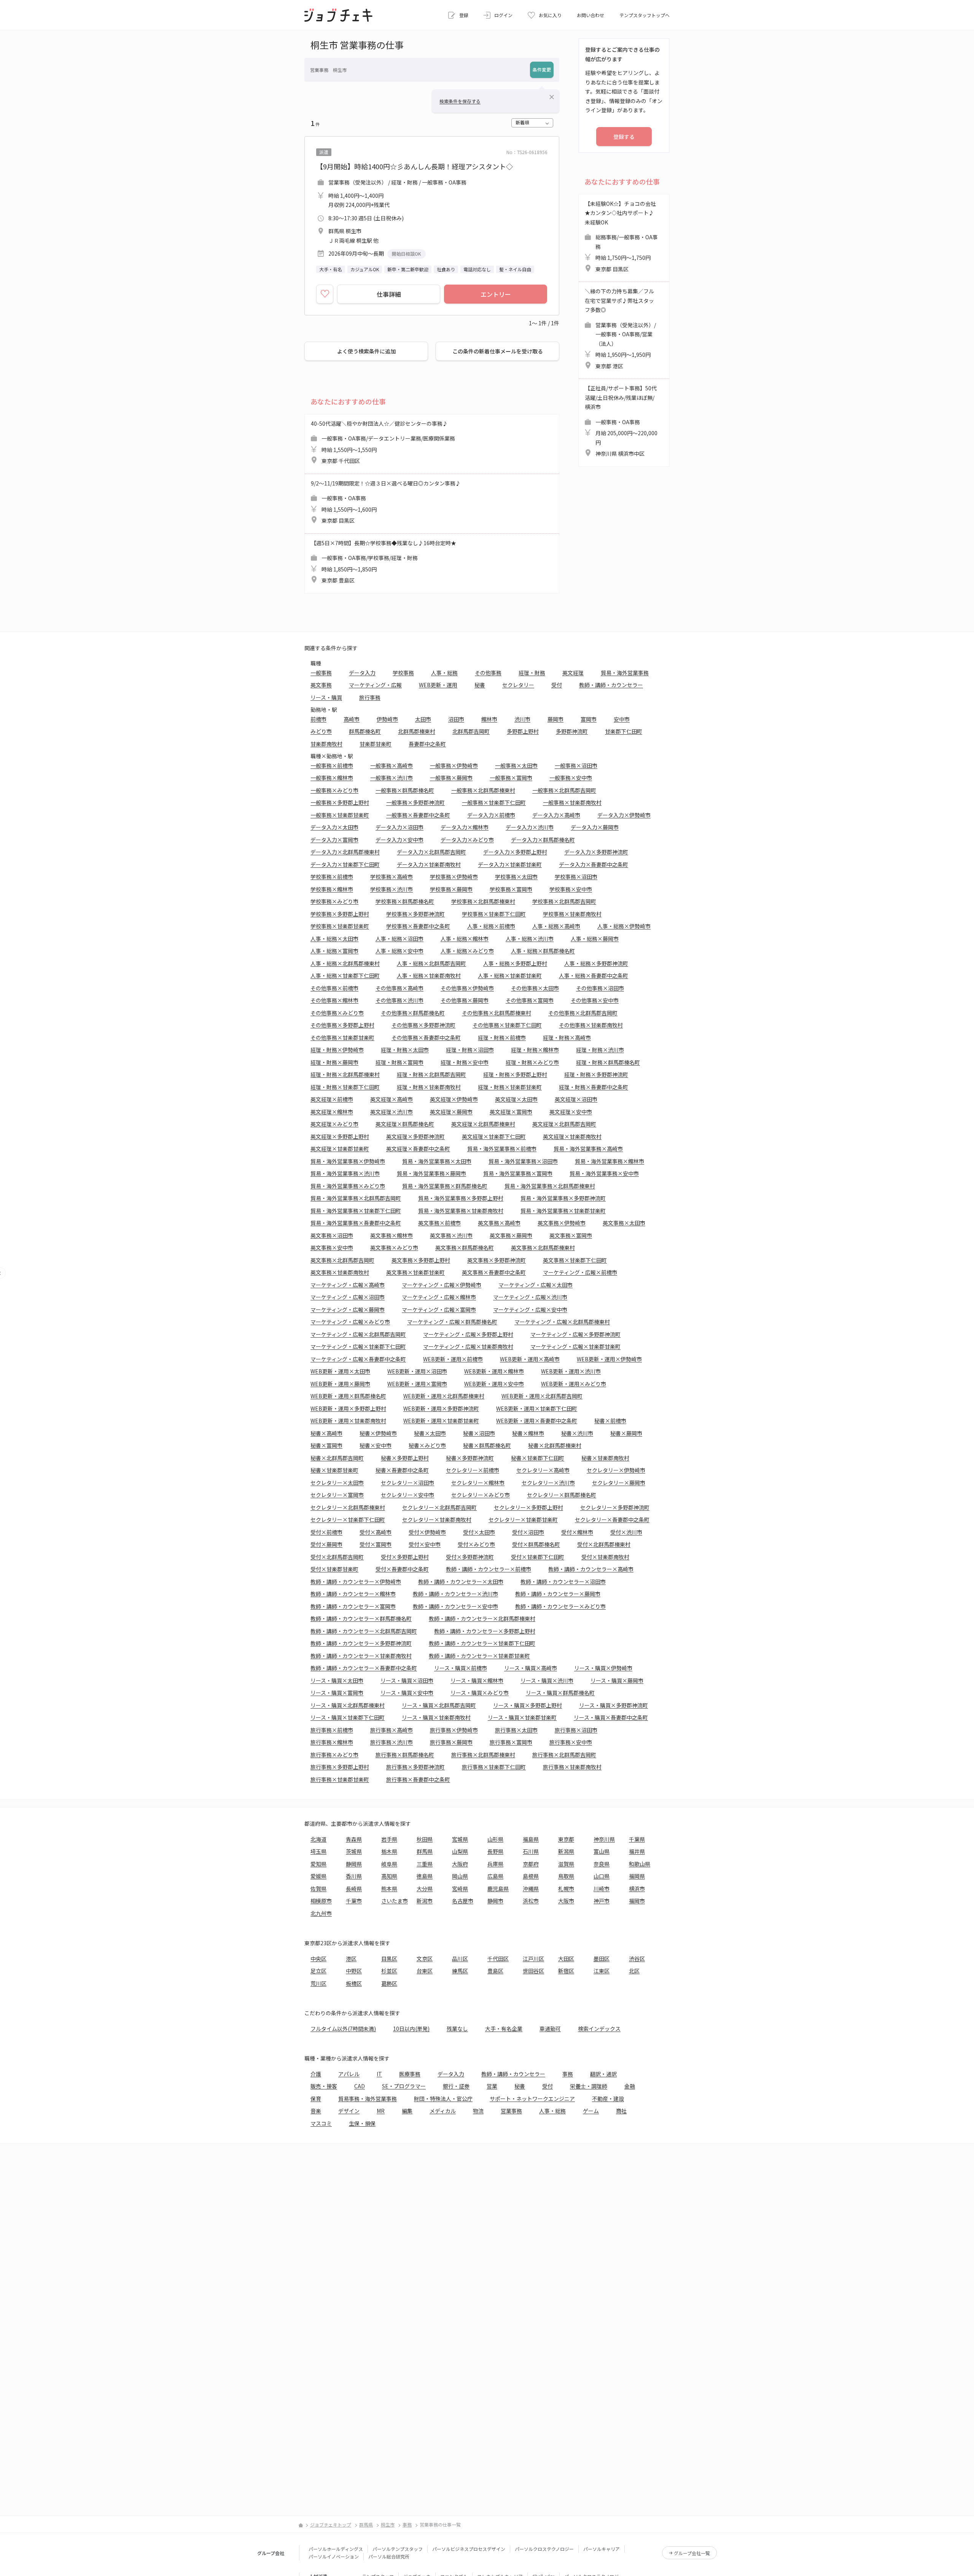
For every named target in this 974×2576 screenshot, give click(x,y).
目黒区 (389, 1959)
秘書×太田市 (430, 1433)
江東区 (602, 1971)
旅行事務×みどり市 (334, 1755)
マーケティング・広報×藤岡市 (348, 1309)
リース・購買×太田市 (337, 1680)
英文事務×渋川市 (451, 1235)
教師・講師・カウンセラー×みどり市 (560, 1606)
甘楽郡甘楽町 (376, 744)
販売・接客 (324, 2086)
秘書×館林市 (528, 1433)
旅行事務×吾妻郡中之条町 (418, 1779)
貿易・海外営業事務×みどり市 (348, 1186)
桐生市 (388, 2524)
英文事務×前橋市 (439, 1223)
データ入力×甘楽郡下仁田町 (345, 864)
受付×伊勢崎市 (427, 1532)
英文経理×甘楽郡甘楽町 (340, 1149)
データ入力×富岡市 (334, 840)
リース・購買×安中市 (407, 1693)
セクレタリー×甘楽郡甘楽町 (523, 1520)
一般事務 (321, 673)
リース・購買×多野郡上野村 (528, 1705)
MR (381, 2111)
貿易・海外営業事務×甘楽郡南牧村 (461, 1211)
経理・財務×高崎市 (567, 1037)
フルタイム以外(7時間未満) (343, 2029)
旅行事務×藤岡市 (451, 1742)
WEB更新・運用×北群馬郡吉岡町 (542, 1396)
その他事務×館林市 (334, 1000)
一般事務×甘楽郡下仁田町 (494, 802)
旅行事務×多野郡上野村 (340, 1767)
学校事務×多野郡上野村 (340, 914)
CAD (360, 2086)
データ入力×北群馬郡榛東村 (345, 852)
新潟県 (566, 1851)
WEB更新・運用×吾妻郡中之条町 (537, 1421)
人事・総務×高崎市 (556, 926)
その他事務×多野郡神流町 (423, 1025)
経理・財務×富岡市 (399, 1062)
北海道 (318, 1839)
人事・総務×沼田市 (399, 939)
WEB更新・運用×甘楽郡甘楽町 (441, 1421)
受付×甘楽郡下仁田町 (538, 1557)
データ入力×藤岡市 (595, 827)
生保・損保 (362, 2123)
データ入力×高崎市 (556, 815)
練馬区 (460, 1971)
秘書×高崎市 (326, 1433)
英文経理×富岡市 (511, 1112)
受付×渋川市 (626, 1532)
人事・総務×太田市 (334, 939)
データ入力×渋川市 (530, 827)
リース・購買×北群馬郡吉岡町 (439, 1705)
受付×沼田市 (528, 1532)
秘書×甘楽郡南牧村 (605, 1458)
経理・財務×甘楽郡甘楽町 (510, 1087)
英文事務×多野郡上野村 (421, 1260)
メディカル (443, 2111)
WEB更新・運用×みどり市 (574, 1384)
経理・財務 (532, 673)
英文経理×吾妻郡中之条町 (418, 1149)
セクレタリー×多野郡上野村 (528, 1507)
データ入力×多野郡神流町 (596, 852)
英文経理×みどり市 (334, 1124)
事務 (568, 2074)
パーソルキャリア (602, 2549)
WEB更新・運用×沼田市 (417, 1371)
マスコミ (321, 2123)
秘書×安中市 (376, 1445)
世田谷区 (533, 1971)
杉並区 (389, 1971)
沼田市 (456, 719)
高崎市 (352, 719)
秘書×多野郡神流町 (470, 1458)
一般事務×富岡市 (511, 778)
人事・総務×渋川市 (530, 939)
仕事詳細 (389, 294)
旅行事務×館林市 (332, 1742)
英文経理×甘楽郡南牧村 (572, 1136)
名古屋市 (463, 1901)
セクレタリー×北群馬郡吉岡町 (439, 1507)
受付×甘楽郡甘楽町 (334, 1569)
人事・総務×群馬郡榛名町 (543, 951)
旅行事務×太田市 (516, 1730)
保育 (316, 2099)
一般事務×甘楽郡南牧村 (572, 802)
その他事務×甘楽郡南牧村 (591, 1025)
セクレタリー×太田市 (337, 1483)
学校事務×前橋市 (332, 877)
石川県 (531, 1851)
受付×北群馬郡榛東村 (604, 1544)
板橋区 (354, 1983)
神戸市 (602, 1901)
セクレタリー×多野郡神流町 (615, 1507)
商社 (621, 2111)
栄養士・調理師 (589, 2086)
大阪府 (460, 1864)
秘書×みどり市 (427, 1445)
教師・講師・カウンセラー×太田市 (461, 1582)
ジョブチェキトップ (331, 2524)
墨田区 (602, 1959)
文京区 (425, 1959)
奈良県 (602, 1864)
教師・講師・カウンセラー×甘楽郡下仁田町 (482, 1643)
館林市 (489, 719)
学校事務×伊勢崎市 (454, 877)
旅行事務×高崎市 (392, 1730)
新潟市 (425, 1901)
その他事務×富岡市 (530, 1000)
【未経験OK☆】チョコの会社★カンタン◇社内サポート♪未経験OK (621, 236)
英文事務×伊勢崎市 (562, 1223)
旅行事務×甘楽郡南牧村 (572, 1767)
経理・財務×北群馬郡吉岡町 (431, 1074)
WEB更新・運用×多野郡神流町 (441, 1408)
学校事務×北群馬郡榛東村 (483, 901)
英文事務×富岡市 (571, 1235)
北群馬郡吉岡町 (471, 731)
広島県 (495, 1876)
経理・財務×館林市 (535, 1050)
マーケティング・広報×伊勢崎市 (442, 1285)
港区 (351, 1959)
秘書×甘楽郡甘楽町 (334, 1470)
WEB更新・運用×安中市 (494, 1384)
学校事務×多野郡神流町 (415, 914)
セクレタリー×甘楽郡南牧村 (437, 1520)
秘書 (480, 685)
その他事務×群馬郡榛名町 (413, 1013)
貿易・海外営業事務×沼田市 (523, 1161)
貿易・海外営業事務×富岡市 (518, 1173)
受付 (557, 685)
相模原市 (321, 1901)
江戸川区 (533, 1959)
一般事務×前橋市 (332, 765)
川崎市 (602, 1889)
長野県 (495, 1851)
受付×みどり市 (476, 1544)
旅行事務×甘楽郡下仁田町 (494, 1767)
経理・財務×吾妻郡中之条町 (594, 1087)
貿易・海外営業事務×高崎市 (588, 1149)
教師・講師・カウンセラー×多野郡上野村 (485, 1631)
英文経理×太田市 (516, 1099)
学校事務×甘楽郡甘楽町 (340, 926)
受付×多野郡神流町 (470, 1557)
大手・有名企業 (504, 2029)
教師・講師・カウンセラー (611, 685)
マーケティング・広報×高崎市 (348, 1285)
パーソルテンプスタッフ (398, 2549)
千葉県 (637, 1839)
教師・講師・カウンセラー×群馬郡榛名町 (361, 1618)
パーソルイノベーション (334, 2556)
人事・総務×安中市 (399, 951)
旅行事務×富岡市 (511, 1742)
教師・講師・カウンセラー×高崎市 (591, 1569)
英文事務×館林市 (392, 1235)
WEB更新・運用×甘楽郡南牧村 (348, 1421)
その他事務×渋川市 (399, 1000)
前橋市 (318, 719)
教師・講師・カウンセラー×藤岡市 (558, 1594)
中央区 (318, 1959)
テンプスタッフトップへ (645, 15)
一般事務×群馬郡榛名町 (405, 790)
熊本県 (389, 1889)
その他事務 (488, 673)
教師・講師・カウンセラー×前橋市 (489, 1569)
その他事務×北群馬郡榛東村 (497, 1013)
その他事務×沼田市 (600, 988)
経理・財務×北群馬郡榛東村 (345, 1074)
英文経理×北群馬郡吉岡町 (564, 1124)
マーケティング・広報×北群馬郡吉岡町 (358, 1334)
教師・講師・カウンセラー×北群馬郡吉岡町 (364, 1631)
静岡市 (495, 1901)
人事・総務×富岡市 (334, 951)
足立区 (318, 1971)
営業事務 (511, 2111)
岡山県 (460, 1876)
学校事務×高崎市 (392, 877)
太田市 (423, 719)
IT (379, 2074)
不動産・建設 (608, 2099)
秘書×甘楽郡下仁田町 (538, 1458)
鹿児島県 (498, 1889)
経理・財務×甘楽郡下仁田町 (345, 1087)
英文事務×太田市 (624, 1223)
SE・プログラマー (404, 2086)
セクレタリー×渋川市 (548, 1483)
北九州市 (321, 1913)
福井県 (637, 1851)
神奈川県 (604, 1839)
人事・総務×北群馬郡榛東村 (345, 963)
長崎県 (354, 1889)
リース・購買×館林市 (477, 1680)
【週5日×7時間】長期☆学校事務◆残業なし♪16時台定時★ (384, 562)
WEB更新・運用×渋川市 (571, 1371)
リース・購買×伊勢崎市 (603, 1668)
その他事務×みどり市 (337, 1013)
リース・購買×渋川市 (547, 1680)
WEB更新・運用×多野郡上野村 (348, 1408)
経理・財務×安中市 (465, 1062)
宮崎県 (460, 1889)
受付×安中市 (425, 1544)
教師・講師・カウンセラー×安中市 (455, 1606)
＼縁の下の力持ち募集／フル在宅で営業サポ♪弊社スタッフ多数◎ (620, 329)
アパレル (349, 2074)
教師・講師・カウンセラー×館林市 (353, 1594)
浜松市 (531, 1901)
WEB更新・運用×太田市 (340, 1371)
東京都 (566, 1839)
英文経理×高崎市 (392, 1099)
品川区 (460, 1959)
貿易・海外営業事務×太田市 (437, 1161)
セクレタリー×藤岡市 (619, 1483)
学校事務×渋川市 (392, 889)
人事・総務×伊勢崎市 (624, 926)
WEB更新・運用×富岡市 (417, 1384)
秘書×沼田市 (479, 1433)
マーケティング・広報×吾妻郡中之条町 (358, 1359)
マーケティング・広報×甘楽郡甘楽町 (575, 1346)
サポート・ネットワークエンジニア (532, 2099)
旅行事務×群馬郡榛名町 (405, 1755)
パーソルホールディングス (336, 2549)
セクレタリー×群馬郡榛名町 (562, 1495)
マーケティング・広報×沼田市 (348, 1297)
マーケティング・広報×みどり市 (350, 1322)
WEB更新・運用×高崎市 (530, 1359)
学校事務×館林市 (332, 889)
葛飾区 (389, 1983)
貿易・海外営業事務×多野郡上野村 (461, 1198)
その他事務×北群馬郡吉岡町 (583, 1013)
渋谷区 (637, 1959)
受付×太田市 (479, 1532)
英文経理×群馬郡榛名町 (405, 1124)
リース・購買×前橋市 (461, 1668)
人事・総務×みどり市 (467, 951)
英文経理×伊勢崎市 (454, 1099)
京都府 (531, 1864)
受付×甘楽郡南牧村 (605, 1557)
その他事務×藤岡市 (465, 1000)
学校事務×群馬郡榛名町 (405, 901)
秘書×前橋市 (610, 1421)
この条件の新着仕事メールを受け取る (498, 351)
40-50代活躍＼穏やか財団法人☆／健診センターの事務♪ (383, 442)
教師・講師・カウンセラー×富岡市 (353, 1606)
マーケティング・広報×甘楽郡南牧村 (468, 1346)
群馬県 (425, 1851)
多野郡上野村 (523, 731)
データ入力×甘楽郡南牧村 (429, 864)
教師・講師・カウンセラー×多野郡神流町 (361, 1643)
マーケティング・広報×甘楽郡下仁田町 (358, 1346)
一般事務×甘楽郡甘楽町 (340, 815)
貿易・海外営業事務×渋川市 (345, 1173)
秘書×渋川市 (577, 1433)
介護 (316, 2074)
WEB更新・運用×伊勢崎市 (609, 1359)
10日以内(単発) (411, 2029)
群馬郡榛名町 (365, 731)
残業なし (457, 2029)
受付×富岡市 (376, 1544)
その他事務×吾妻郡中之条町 (426, 1037)
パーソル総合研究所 (389, 2556)
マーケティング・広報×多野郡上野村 (468, 1334)
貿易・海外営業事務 (625, 673)
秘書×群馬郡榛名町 (487, 1445)
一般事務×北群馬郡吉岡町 (564, 790)
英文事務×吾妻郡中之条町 (494, 1272)
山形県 (495, 1839)
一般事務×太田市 (516, 765)
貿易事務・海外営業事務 (368, 2099)
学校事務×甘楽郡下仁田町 (494, 914)
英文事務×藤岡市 (511, 1235)
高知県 (389, 1876)
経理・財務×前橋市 (502, 1037)
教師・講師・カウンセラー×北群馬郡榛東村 (482, 1618)
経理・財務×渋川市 (600, 1050)
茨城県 (354, 1851)
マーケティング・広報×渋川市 (530, 1297)
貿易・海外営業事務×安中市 (604, 1173)
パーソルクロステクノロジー (544, 2549)
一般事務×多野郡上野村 (340, 802)
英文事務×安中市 (332, 1247)
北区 (634, 1971)
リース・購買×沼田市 (407, 1680)
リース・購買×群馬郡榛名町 (560, 1693)
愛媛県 (318, 1876)
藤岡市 (555, 719)
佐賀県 (318, 1889)
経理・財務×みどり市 (532, 1062)
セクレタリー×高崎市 (543, 1470)
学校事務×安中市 (571, 889)
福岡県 (637, 1876)
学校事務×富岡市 (511, 889)
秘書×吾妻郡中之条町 (402, 1470)
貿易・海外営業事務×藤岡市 (431, 1173)
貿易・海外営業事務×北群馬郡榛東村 (550, 1186)
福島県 (531, 1839)
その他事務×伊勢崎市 (467, 988)
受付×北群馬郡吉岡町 (337, 1557)
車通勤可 (550, 2029)
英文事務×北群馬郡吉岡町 (342, 1260)
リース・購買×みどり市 (480, 1693)
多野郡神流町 (572, 731)
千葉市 (354, 1901)
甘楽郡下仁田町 (624, 731)
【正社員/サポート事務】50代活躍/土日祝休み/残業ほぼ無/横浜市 (621, 421)
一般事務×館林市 (332, 778)
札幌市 (566, 1889)
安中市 (622, 719)
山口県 (602, 1876)
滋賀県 (566, 1864)
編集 (407, 2111)
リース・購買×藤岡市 (617, 1680)
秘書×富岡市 (326, 1445)
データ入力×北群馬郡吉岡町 (431, 852)
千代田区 (498, 1959)
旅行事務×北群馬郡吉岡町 (564, 1755)
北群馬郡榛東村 (417, 731)
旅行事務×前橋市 (332, 1730)
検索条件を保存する (460, 101)
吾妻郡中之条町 (427, 744)
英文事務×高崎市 (499, 1223)
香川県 (354, 1876)
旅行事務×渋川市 (392, 1742)
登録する (624, 137)
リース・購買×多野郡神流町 (614, 1705)
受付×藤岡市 (326, 1544)
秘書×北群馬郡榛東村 (555, 1445)
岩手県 (389, 1839)
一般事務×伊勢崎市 (454, 765)
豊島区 (495, 1971)
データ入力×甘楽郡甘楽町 (510, 864)
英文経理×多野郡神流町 (415, 1136)
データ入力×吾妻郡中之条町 (594, 864)
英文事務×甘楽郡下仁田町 (575, 1260)
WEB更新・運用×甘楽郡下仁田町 (537, 1408)
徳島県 (425, 1876)
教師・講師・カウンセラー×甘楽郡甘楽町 (479, 1656)
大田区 (566, 1959)
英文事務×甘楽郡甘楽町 (415, 1272)
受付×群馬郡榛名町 (536, 1544)
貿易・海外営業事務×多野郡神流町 (563, 1198)
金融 (630, 2086)
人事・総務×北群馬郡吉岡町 (431, 963)
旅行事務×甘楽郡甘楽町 (340, 1779)
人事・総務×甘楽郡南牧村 (429, 975)
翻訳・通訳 (603, 2074)
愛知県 (318, 1864)
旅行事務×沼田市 (576, 1730)
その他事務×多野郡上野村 (342, 1025)
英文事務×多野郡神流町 (497, 1260)
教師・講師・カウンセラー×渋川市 (455, 1594)
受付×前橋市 (326, 1532)
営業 (492, 2086)
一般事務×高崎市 (392, 765)
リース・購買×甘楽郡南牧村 (436, 1717)
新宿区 (566, 1971)
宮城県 (460, 1839)
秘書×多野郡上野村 (405, 1458)
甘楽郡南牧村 (326, 744)
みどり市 (321, 731)
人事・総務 (444, 673)
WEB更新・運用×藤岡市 (340, 1384)
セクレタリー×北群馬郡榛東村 (348, 1507)
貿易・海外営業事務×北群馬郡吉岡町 (356, 1198)
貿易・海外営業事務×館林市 (610, 1161)
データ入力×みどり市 (467, 840)
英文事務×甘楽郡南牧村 (340, 1272)
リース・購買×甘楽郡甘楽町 (522, 1717)
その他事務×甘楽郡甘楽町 (342, 1037)
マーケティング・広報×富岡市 (439, 1309)
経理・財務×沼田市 (470, 1050)
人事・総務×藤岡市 (595, 939)
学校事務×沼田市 (576, 877)
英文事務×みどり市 (394, 1247)
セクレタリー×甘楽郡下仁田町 (348, 1520)
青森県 (354, 1839)
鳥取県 (566, 1876)
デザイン (349, 2111)
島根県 (531, 1876)
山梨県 (460, 1851)
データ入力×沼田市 (399, 827)
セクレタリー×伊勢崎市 (616, 1470)
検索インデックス (599, 2029)
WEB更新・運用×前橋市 (453, 1359)
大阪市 (566, 1901)
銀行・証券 (456, 2086)
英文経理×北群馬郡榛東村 (483, 1124)
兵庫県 (495, 1864)
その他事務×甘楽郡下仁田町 (507, 1025)
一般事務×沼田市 (576, 765)
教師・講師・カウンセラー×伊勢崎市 (356, 1582)
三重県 (425, 1864)
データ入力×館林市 (465, 827)
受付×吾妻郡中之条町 (402, 1569)
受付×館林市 (577, 1532)
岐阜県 (389, 1864)
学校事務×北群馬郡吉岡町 (564, 901)
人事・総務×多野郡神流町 (596, 963)
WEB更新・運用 (438, 685)
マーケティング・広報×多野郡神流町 (575, 1334)
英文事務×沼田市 (332, 1235)
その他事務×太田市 (535, 988)
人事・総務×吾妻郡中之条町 (594, 975)
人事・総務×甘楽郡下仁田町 (345, 975)
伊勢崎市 (387, 719)
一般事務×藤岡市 (451, 778)
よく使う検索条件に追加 (366, 351)
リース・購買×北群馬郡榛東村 (348, 1705)
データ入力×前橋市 (491, 815)
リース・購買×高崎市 (531, 1668)
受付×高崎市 (376, 1532)
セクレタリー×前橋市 (473, 1470)
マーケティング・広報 (375, 685)
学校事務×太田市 (516, 877)
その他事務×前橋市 (334, 988)
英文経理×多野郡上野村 (340, 1136)
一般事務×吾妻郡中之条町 (418, 815)
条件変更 (542, 69)
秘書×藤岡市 (626, 1433)
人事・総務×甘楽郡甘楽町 (510, 975)
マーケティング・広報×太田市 (536, 1285)
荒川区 (318, 1983)
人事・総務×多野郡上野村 (515, 963)
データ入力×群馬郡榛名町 (543, 840)
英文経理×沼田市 (576, 1099)
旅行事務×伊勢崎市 (454, 1730)
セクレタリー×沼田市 (407, 1483)
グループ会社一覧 (692, 2553)
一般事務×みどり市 (334, 790)
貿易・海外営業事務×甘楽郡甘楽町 (563, 1211)
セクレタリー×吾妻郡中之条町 (612, 1520)
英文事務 (321, 685)
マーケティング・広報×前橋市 (580, 1272)
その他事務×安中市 (595, 1000)
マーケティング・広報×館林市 (439, 1297)
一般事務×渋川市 (392, 778)
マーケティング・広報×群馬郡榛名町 (452, 1322)
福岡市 (637, 1901)
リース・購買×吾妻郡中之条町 (611, 1717)
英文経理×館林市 (332, 1112)
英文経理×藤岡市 (451, 1112)
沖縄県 (531, 1889)
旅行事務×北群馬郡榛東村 (483, 1755)
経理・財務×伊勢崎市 (337, 1050)
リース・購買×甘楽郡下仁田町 (348, 1717)
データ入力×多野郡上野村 (515, 852)
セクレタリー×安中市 (407, 1495)
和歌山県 (640, 1864)
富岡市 (589, 719)
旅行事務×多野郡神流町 (415, 1767)
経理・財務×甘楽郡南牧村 (429, 1087)
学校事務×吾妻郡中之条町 (418, 926)
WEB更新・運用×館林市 (494, 1371)
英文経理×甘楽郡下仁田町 (494, 1136)
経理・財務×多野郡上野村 (515, 1074)
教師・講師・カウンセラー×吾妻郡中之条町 (364, 1668)
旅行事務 (370, 697)
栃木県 (389, 1851)
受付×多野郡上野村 (405, 1557)
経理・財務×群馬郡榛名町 (608, 1062)
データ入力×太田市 (334, 827)
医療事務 (410, 2074)
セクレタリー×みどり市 (481, 1495)
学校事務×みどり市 (334, 901)
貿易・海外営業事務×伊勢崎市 (348, 1161)
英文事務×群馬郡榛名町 (465, 1247)
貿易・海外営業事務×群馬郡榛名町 (445, 1186)
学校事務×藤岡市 (451, 889)
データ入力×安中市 (399, 840)
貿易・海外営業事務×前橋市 (502, 1149)
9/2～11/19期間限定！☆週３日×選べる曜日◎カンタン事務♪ (386, 502)
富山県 (602, 1851)
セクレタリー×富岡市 (337, 1495)
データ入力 (362, 673)
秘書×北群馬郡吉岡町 (337, 1458)
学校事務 (403, 673)
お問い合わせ (590, 15)
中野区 (354, 1971)
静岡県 (354, 1864)
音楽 (316, 2111)
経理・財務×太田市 (405, 1050)
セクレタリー (518, 685)
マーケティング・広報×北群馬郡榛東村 (562, 1322)
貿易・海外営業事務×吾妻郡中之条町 (356, 1223)
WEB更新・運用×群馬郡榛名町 (348, 1396)
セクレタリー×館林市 (478, 1483)
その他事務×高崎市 (399, 988)
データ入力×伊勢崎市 (624, 815)
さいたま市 (395, 1901)
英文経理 (573, 673)
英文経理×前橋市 (332, 1099)
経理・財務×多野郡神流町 (596, 1074)
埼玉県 (318, 1851)
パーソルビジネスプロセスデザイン (469, 2549)
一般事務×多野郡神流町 (415, 802)
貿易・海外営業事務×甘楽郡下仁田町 (356, 1211)
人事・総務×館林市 (465, 939)
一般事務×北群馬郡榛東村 (483, 790)
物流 (478, 2111)
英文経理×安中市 (571, 1112)
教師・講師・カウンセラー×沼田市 (563, 1582)
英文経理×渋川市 (392, 1112)
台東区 (425, 1971)
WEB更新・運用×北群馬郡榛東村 (444, 1396)
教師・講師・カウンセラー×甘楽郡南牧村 (361, 1656)
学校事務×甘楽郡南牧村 (572, 914)
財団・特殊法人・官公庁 (443, 2099)
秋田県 (425, 1839)
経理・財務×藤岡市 (334, 1062)
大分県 (425, 1889)
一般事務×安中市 (571, 778)
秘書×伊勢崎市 (378, 1433)
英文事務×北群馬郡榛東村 (543, 1247)
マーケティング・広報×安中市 (530, 1309)
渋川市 (522, 719)
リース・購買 (326, 697)
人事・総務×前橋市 (491, 926)
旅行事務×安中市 (571, 1742)
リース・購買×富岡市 (337, 1693)
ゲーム (591, 2111)
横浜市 (637, 1889)
